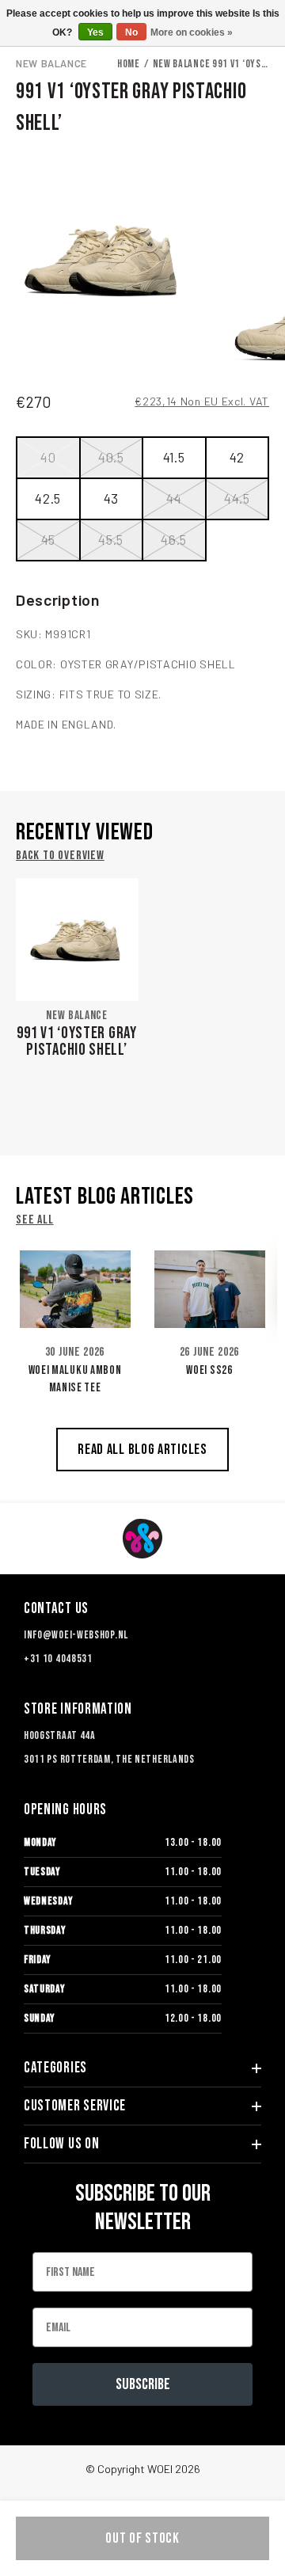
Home (129, 64)
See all (35, 1220)
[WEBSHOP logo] (142, 1539)
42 (237, 457)
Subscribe (143, 2384)
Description (58, 599)
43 (111, 498)
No (131, 32)
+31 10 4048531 (58, 1659)
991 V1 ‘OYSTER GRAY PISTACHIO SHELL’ (76, 1041)
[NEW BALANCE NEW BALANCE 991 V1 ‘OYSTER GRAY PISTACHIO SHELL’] (77, 940)
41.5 (174, 457)
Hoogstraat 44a (60, 1735)
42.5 (48, 498)
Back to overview (60, 856)
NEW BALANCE (51, 63)
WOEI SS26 (209, 1370)
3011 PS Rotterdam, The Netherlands (109, 1759)
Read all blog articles (142, 1450)
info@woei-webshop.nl (76, 1635)
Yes (95, 32)
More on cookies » (192, 32)
